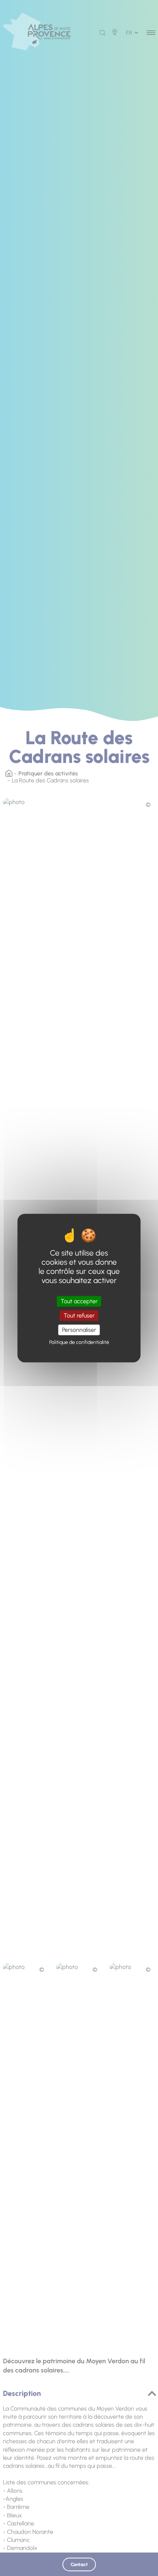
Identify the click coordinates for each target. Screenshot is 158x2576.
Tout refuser (79, 1316)
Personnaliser (79, 1330)
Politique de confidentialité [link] (79, 1342)
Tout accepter (79, 1301)
